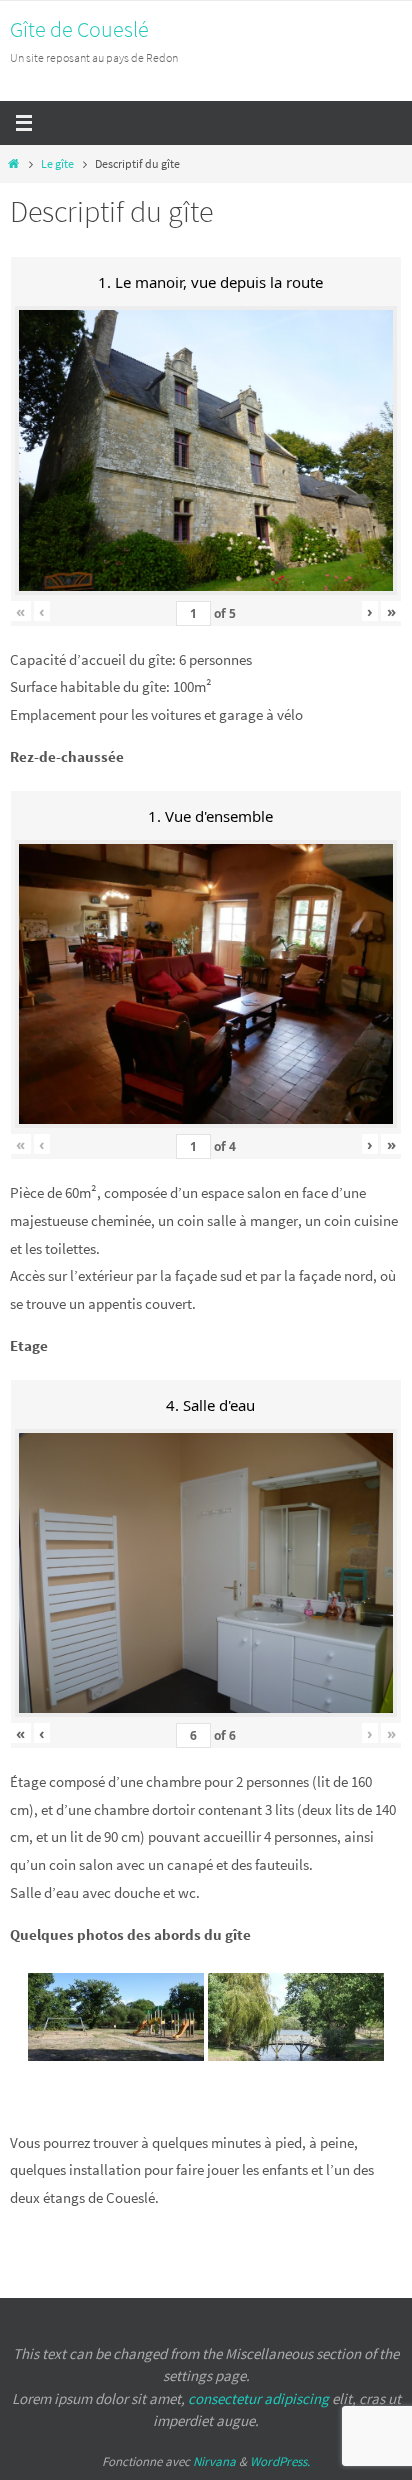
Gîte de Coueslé (79, 29)
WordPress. (280, 2461)
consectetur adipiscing (258, 2398)
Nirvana (214, 2461)
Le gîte (57, 163)
